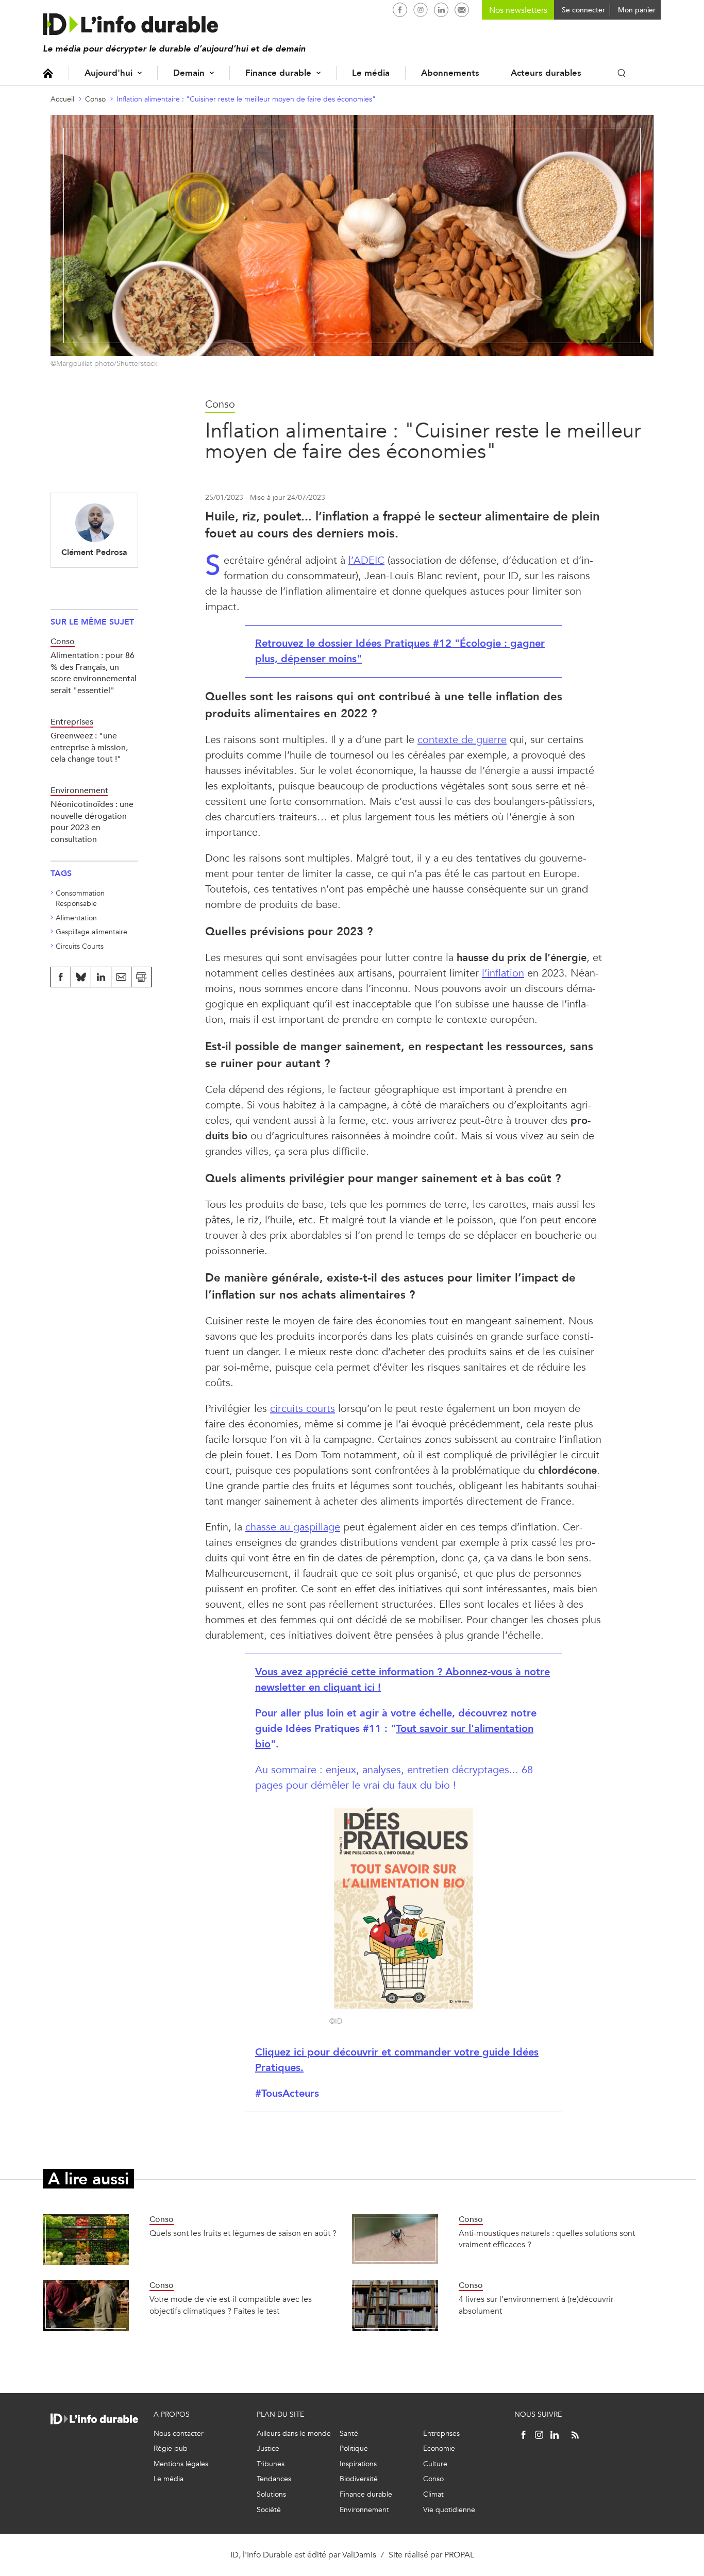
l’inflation (503, 973)
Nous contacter (179, 2434)
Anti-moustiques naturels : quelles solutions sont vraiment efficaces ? (547, 2239)
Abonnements (450, 73)
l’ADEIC (366, 560)
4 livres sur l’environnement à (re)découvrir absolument (536, 2305)
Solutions (271, 2494)
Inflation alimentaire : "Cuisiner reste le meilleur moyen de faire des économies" (246, 99)
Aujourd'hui (108, 73)
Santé (349, 2434)
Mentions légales (181, 2464)
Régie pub (171, 2448)
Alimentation (76, 918)
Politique (354, 2448)
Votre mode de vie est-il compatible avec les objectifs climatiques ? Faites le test (231, 2305)
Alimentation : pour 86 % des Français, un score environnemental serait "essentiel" (94, 672)
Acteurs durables (546, 73)
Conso (95, 99)
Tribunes (271, 2464)
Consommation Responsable (80, 898)
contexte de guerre (462, 740)
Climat (433, 2494)
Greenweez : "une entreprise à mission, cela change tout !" (89, 747)
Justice (268, 2448)
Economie (439, 2448)
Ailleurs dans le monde (294, 2434)
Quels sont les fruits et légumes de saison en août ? (243, 2233)
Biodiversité (359, 2479)
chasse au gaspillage (293, 1527)
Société (269, 2510)
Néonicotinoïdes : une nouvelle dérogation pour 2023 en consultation (92, 821)
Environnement (364, 2510)
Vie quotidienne (449, 2510)
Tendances (274, 2479)
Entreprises (441, 2434)
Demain (189, 73)
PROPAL (459, 2555)
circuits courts (303, 1409)
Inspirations (358, 2464)
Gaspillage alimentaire (91, 932)
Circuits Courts (80, 946)
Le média (371, 73)
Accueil (48, 73)
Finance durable (278, 73)
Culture (435, 2464)
